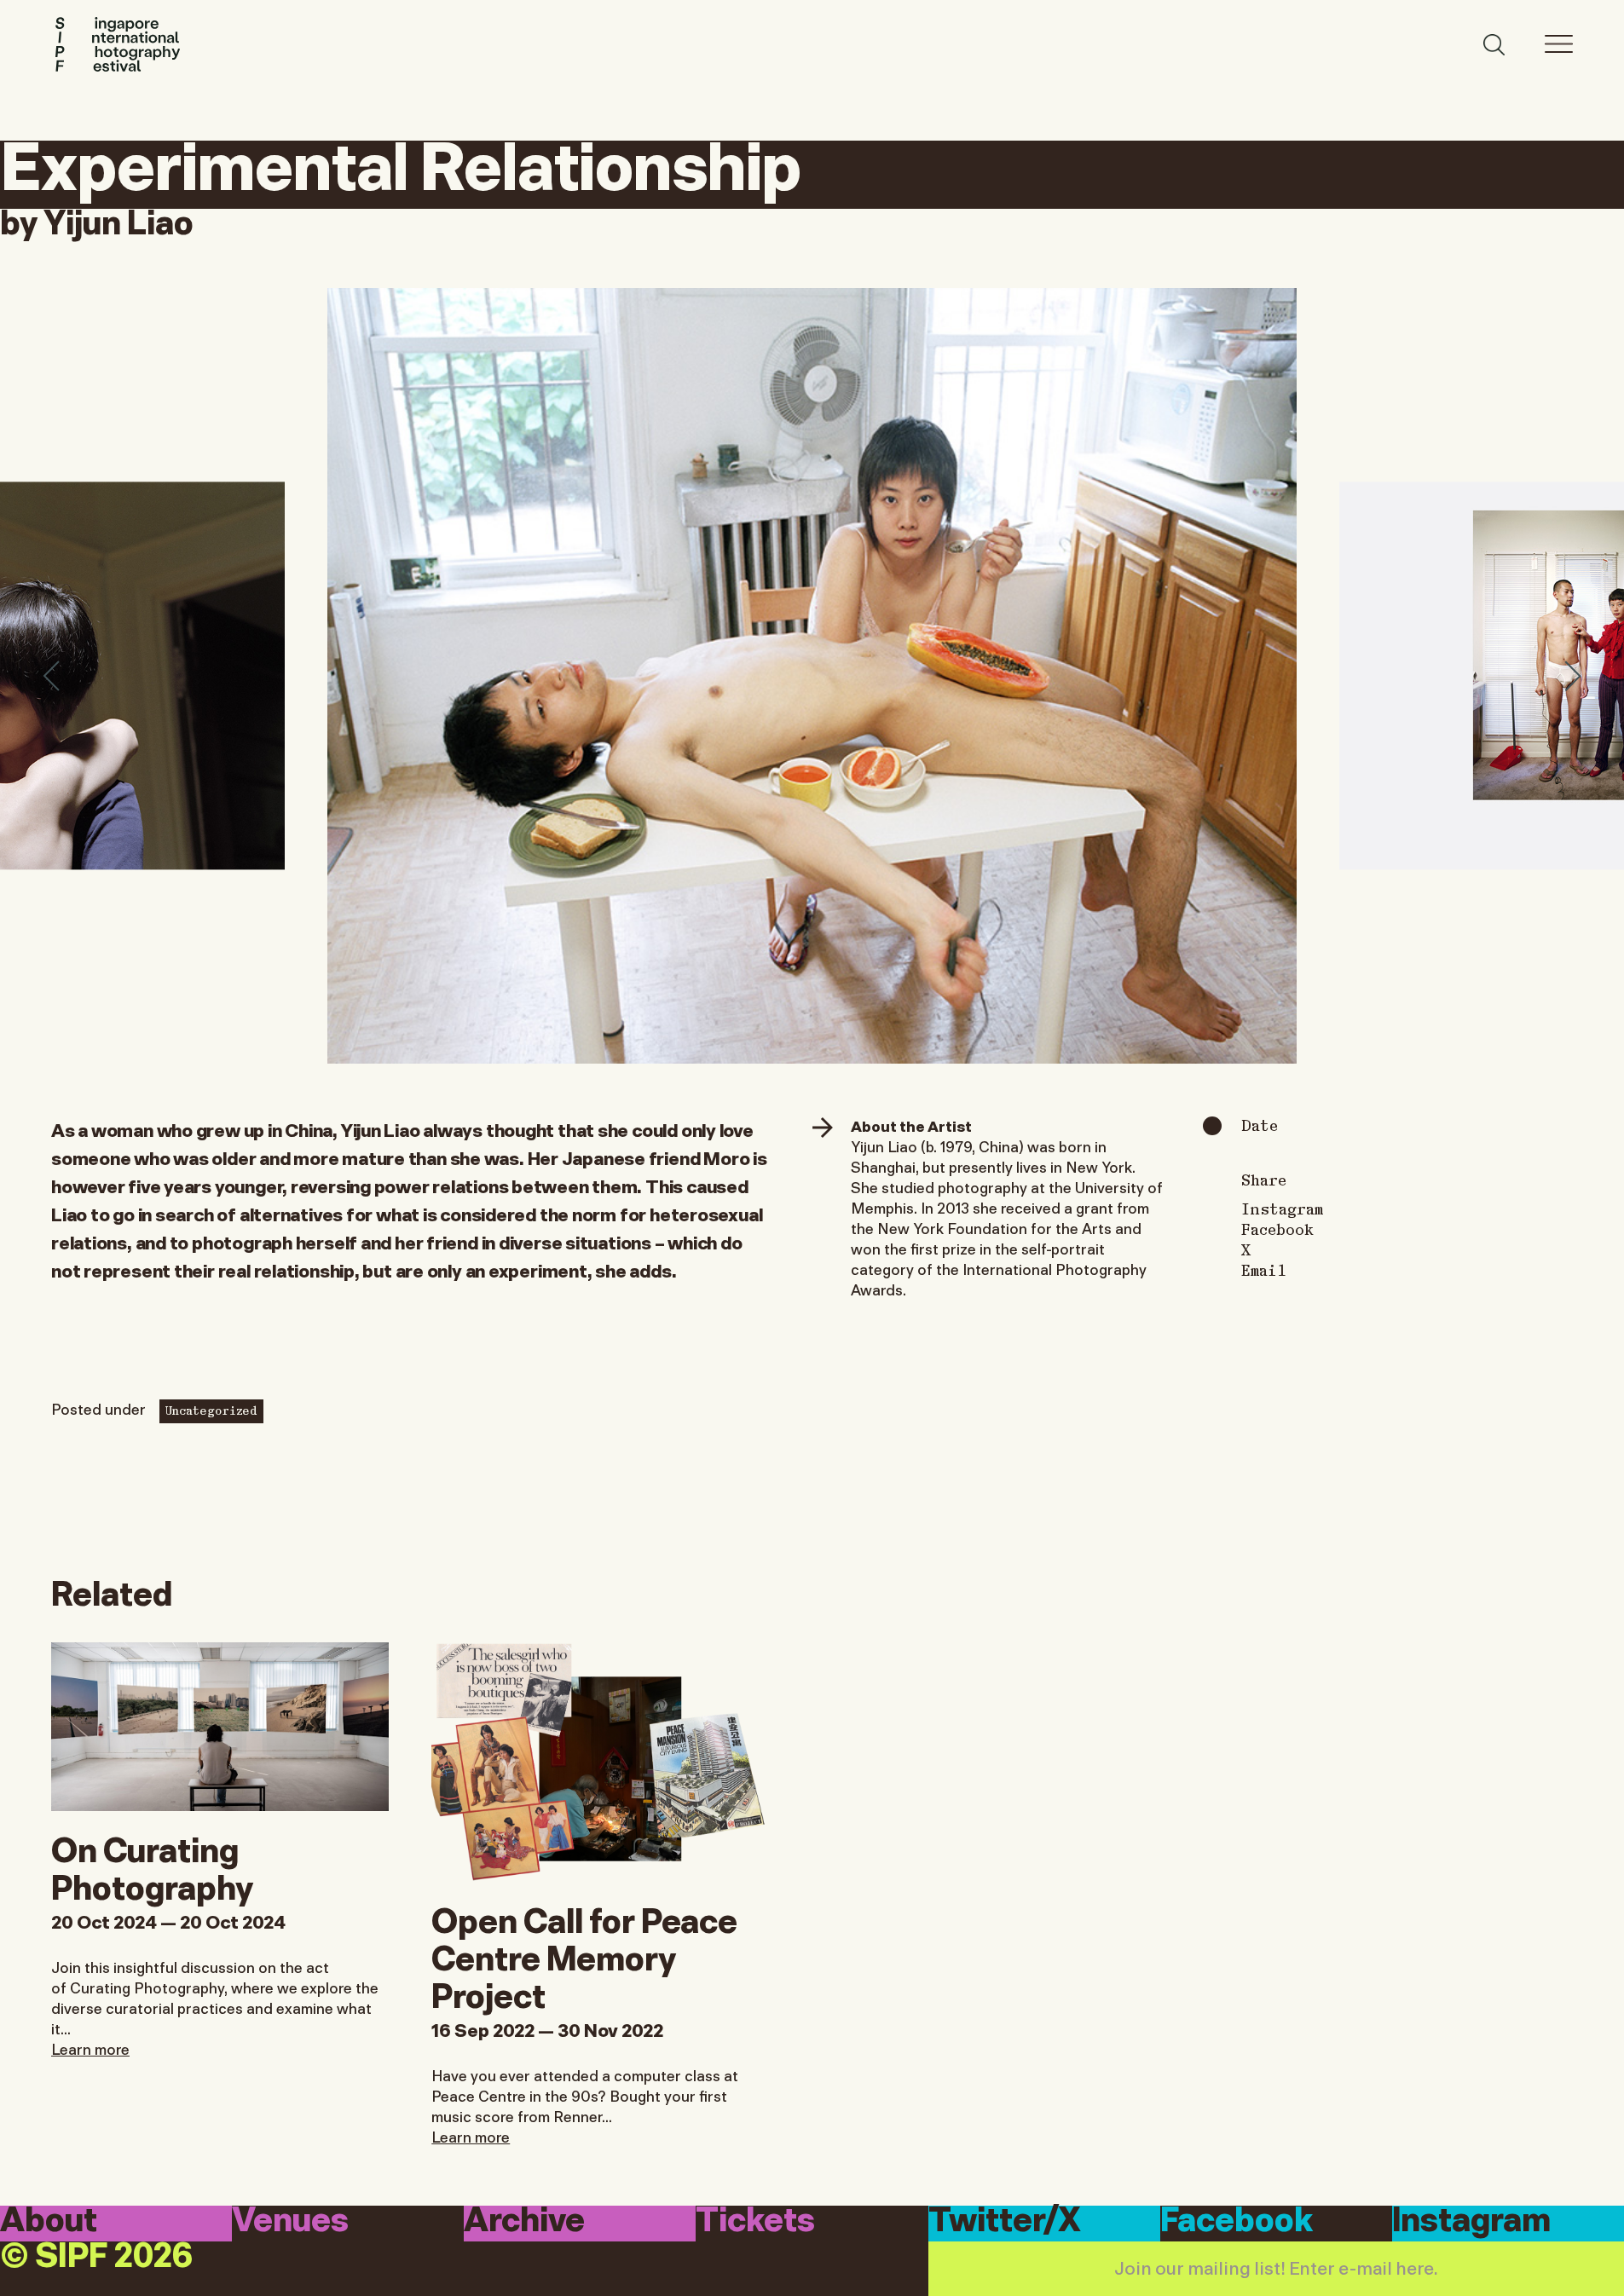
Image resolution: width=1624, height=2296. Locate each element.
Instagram (1282, 1209)
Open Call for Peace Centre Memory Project (584, 1955)
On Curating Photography (152, 1866)
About (49, 2222)
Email (1264, 1270)
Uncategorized (211, 1410)
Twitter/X (1005, 2222)
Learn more (90, 2048)
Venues (290, 2222)
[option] (812, 676)
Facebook (1277, 1229)
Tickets (755, 2222)
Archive (524, 2222)
